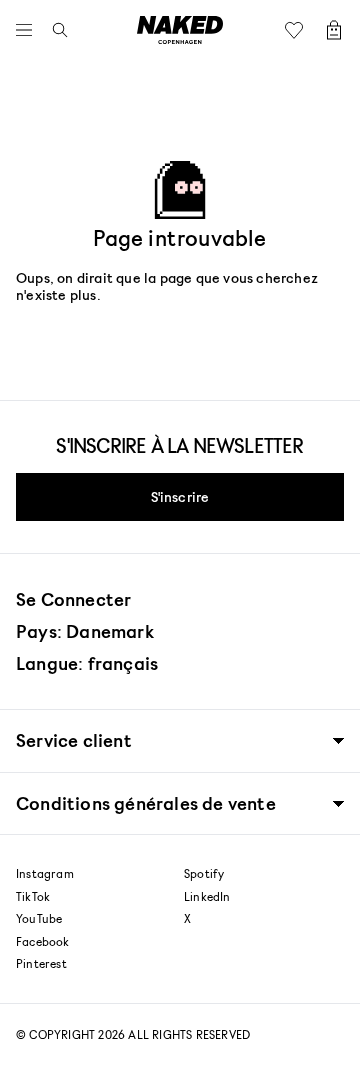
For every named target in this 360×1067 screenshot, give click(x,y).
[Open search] (55, 30)
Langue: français (87, 663)
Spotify (204, 874)
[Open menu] (29, 30)
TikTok (33, 897)
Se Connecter (73, 599)
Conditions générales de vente (146, 803)
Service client (74, 740)
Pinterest (41, 964)
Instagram (45, 874)
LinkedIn (207, 897)
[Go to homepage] (180, 30)
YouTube (39, 919)
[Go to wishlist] (299, 30)
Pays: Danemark (85, 631)
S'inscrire (180, 496)
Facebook (43, 942)
